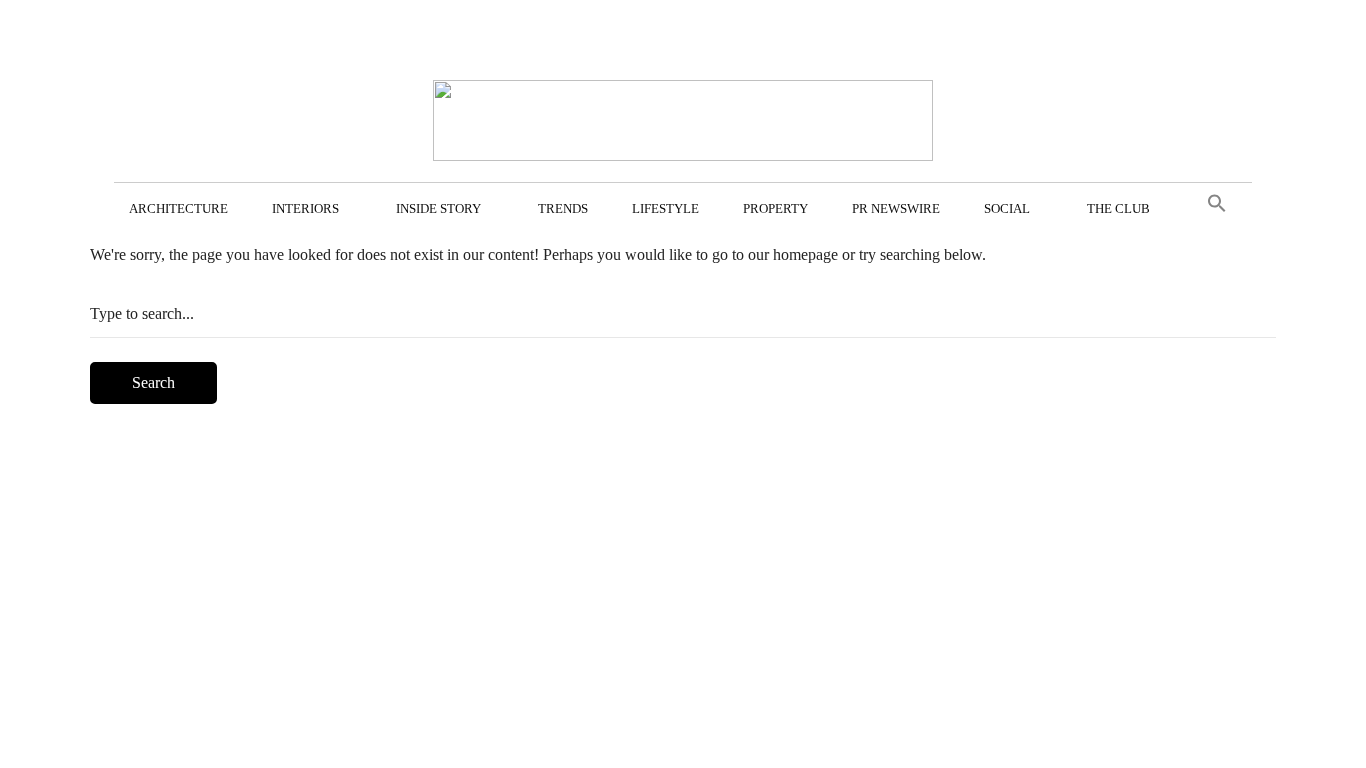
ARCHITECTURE (178, 208)
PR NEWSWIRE (896, 208)
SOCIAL (1007, 208)
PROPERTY (775, 208)
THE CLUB (1118, 208)
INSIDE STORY (438, 208)
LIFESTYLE (665, 208)
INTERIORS (305, 208)
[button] (1217, 204)
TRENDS (563, 208)
